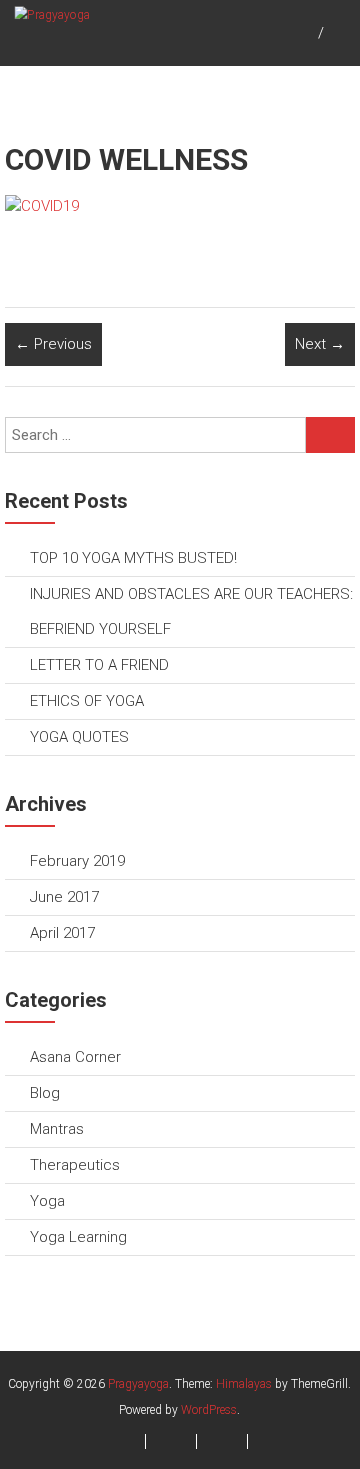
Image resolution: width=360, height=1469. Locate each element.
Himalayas (244, 1384)
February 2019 (77, 861)
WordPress (209, 1410)
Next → (320, 344)
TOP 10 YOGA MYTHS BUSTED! (133, 558)
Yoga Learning (78, 1237)
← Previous (53, 344)
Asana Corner (75, 1057)
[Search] (330, 435)
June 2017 (64, 897)
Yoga (47, 1201)
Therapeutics (75, 1165)
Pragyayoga (138, 1384)
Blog (45, 1093)
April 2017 (62, 933)
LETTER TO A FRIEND (99, 665)
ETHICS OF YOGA (87, 701)
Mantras (57, 1129)
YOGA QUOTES (79, 737)
